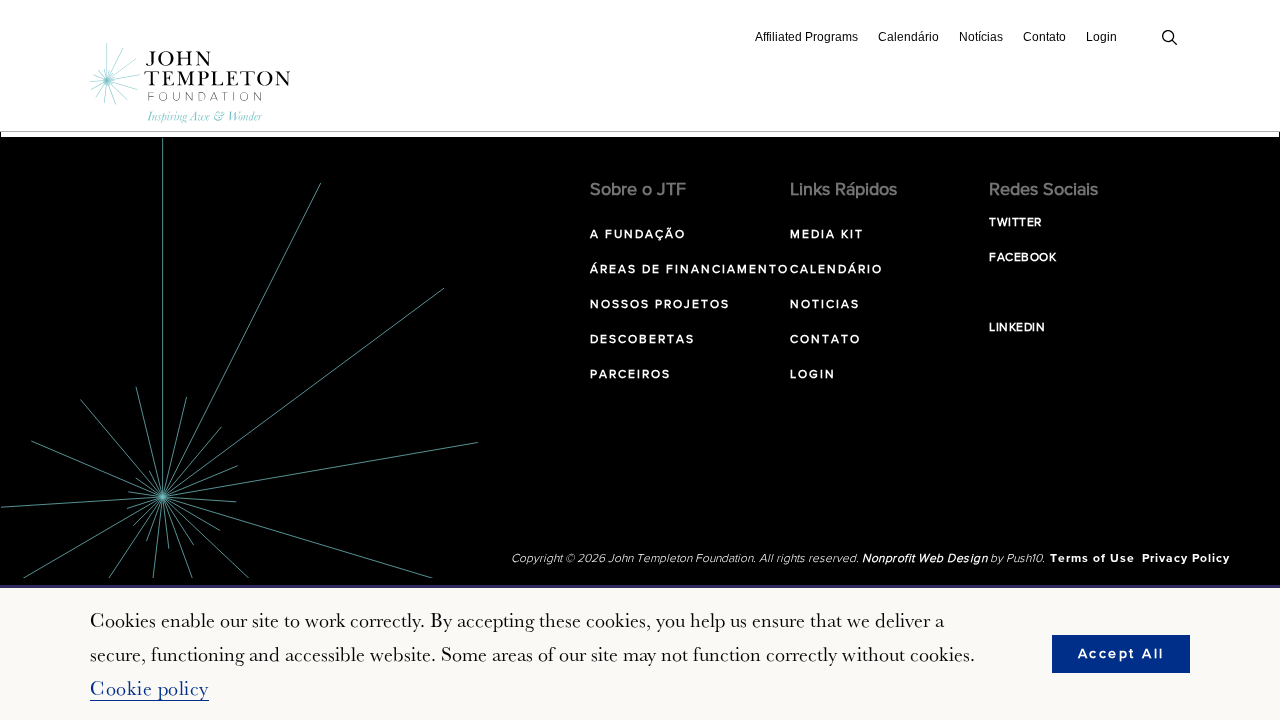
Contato (1044, 37)
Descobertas (642, 340)
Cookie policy (149, 688)
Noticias (825, 305)
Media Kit (827, 235)
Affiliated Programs (806, 37)
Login (1101, 37)
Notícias (981, 37)
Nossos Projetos (660, 305)
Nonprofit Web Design (924, 559)
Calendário (908, 37)
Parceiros (630, 375)
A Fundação (638, 235)
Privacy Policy (1186, 559)
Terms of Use (1092, 559)
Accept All (1121, 654)
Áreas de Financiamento (689, 270)
